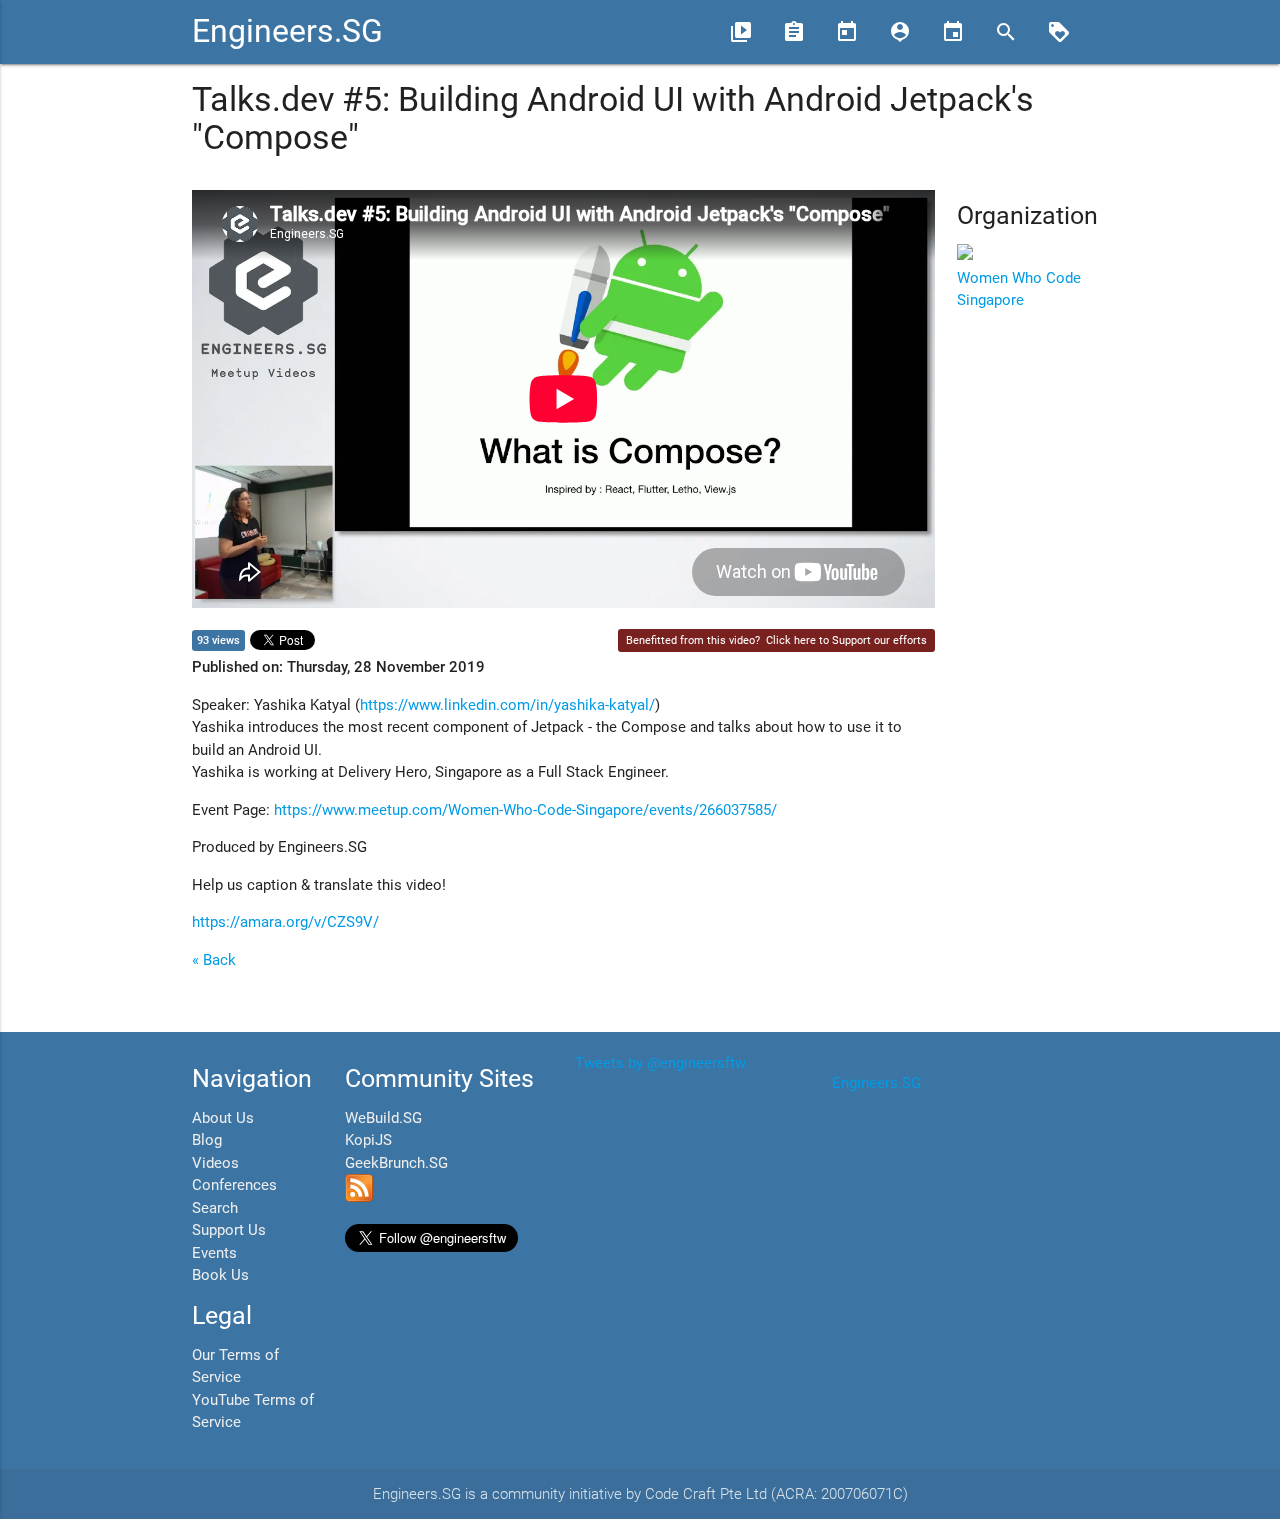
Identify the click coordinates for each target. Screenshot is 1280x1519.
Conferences (234, 1185)
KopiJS (368, 1140)
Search (215, 1208)
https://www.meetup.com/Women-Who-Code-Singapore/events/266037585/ (525, 810)
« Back (214, 960)
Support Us (229, 1230)
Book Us (220, 1275)
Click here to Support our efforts (846, 640)
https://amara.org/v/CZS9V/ (285, 922)
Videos (215, 1163)
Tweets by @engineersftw (660, 1063)
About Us (223, 1118)
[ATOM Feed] (359, 1197)
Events (214, 1253)
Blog (207, 1140)
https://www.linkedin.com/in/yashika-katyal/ (507, 705)
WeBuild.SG (383, 1118)
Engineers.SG (287, 31)
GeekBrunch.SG (396, 1163)
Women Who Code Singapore (1019, 289)
